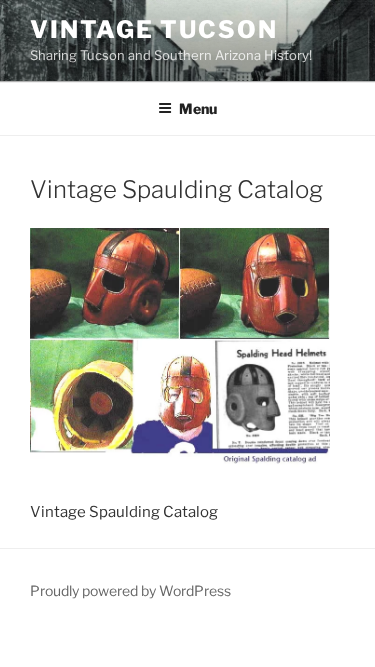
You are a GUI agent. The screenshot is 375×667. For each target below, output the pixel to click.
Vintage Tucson (154, 29)
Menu (198, 108)
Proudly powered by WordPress (130, 590)
